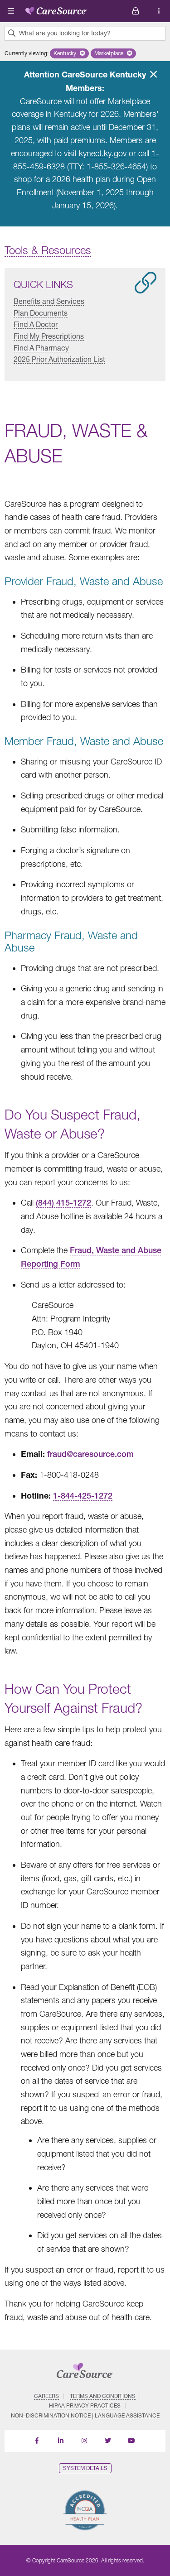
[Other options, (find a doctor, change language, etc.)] (136, 11)
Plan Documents (41, 313)
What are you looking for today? (65, 33)
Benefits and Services (49, 301)
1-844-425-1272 (83, 1496)
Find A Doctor (36, 324)
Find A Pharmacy (41, 347)
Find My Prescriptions (49, 336)
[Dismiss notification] (153, 74)
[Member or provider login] (159, 11)
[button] (69, 53)
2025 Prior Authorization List (59, 359)
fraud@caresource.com (90, 1454)
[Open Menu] (11, 11)
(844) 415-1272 (63, 1203)
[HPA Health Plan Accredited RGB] (85, 2510)
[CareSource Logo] (56, 9)
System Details (85, 2468)
